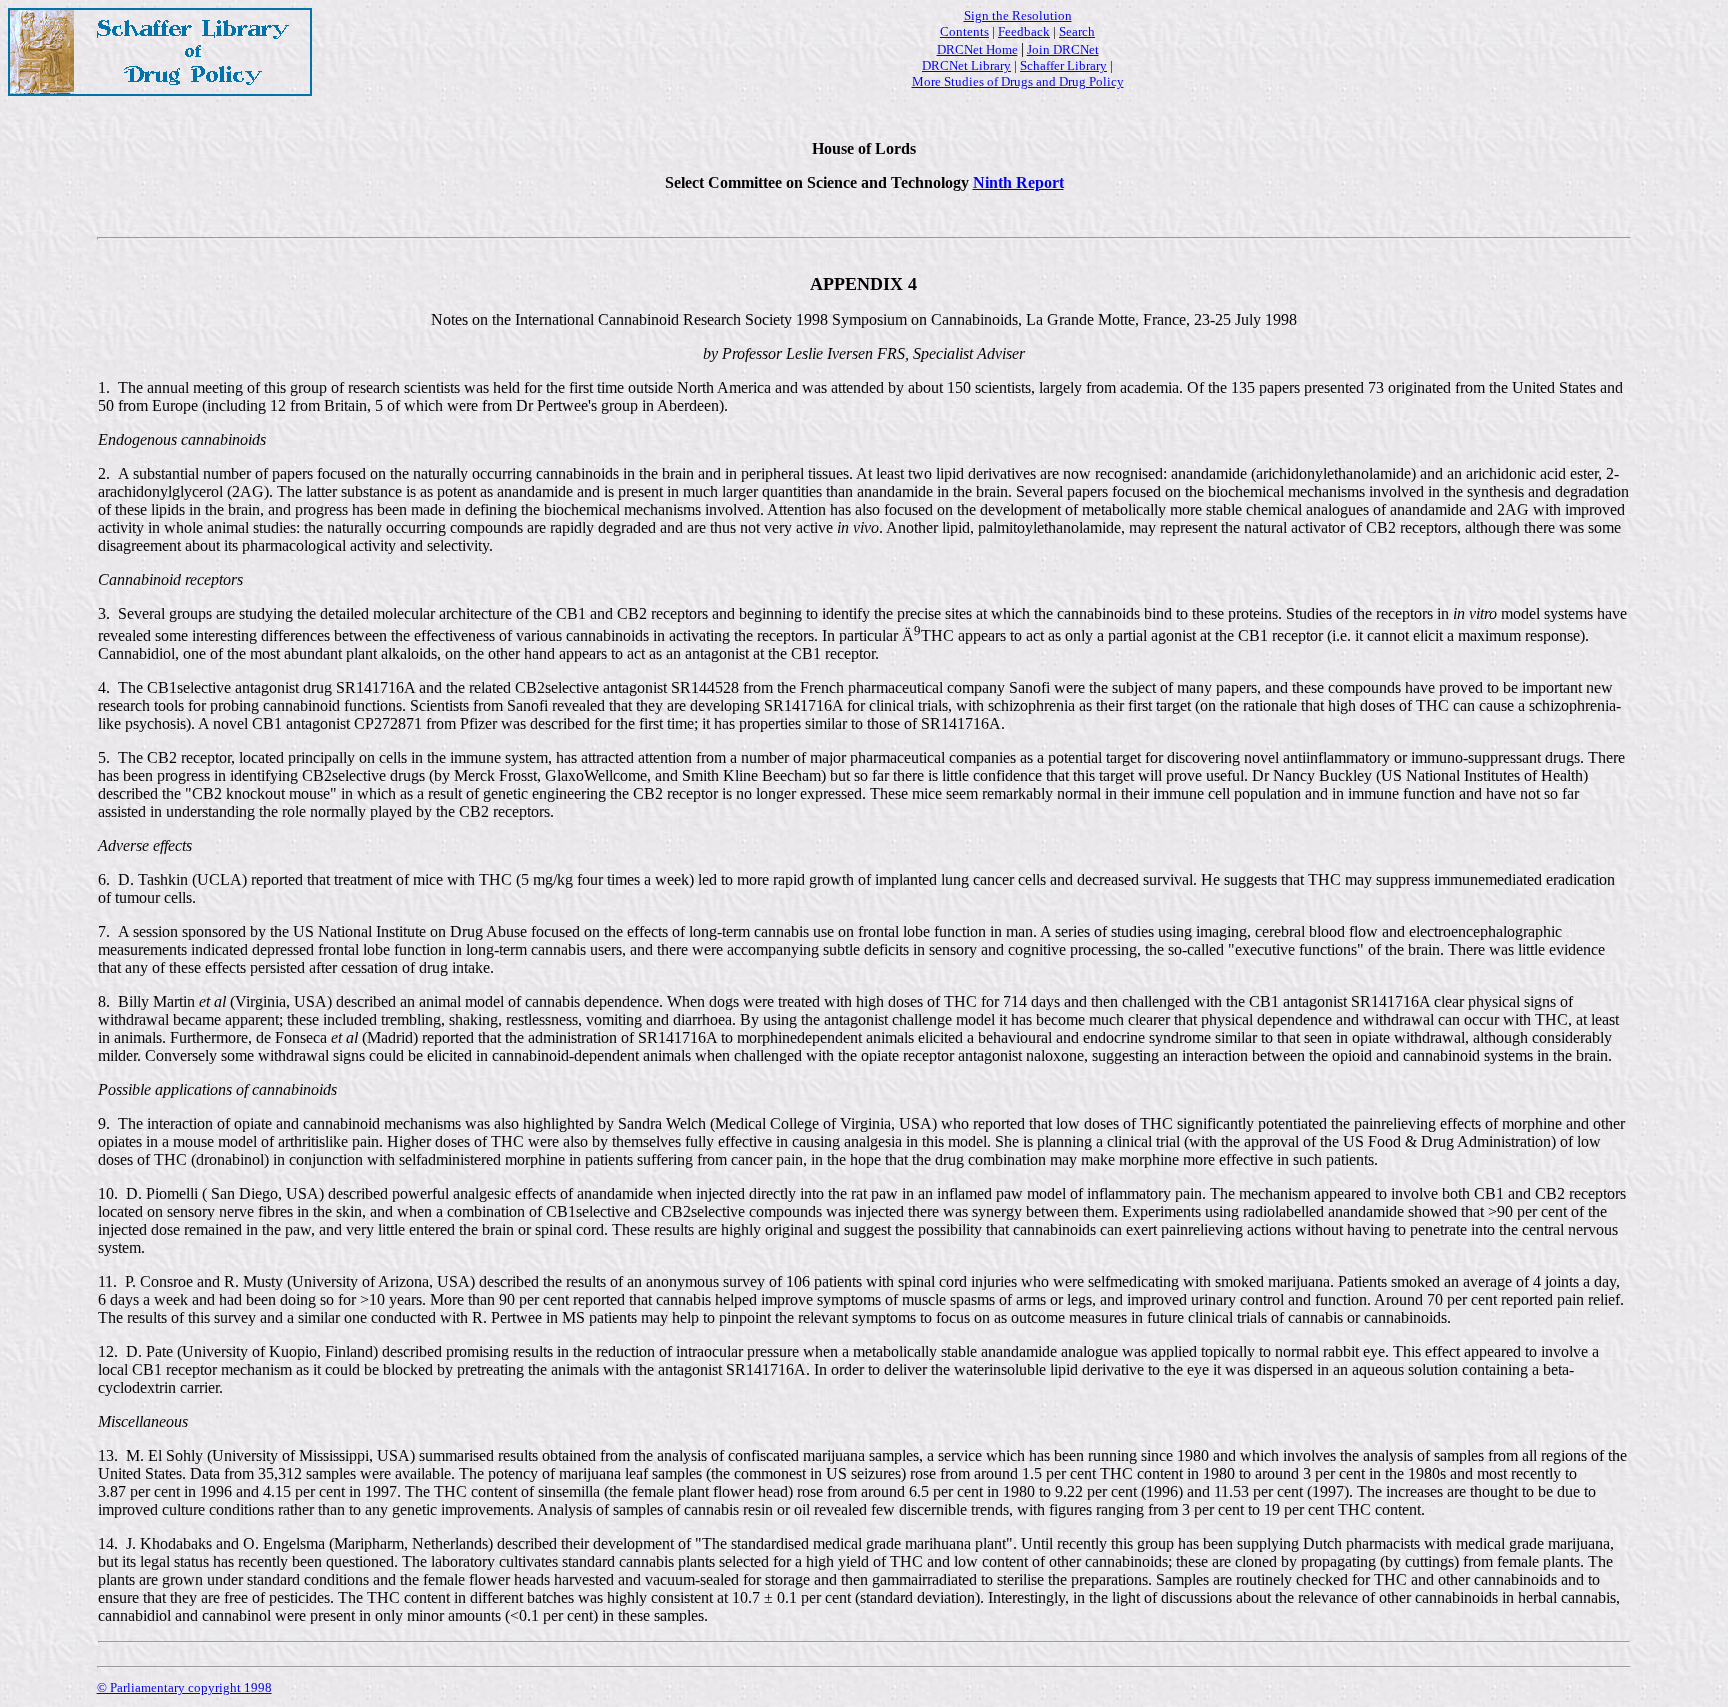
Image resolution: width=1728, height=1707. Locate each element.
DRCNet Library (966, 65)
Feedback (1024, 31)
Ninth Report (1018, 182)
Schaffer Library (1063, 65)
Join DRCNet (1063, 49)
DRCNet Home (977, 49)
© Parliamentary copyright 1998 (184, 1687)
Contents (964, 31)
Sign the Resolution (1018, 15)
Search (1077, 31)
